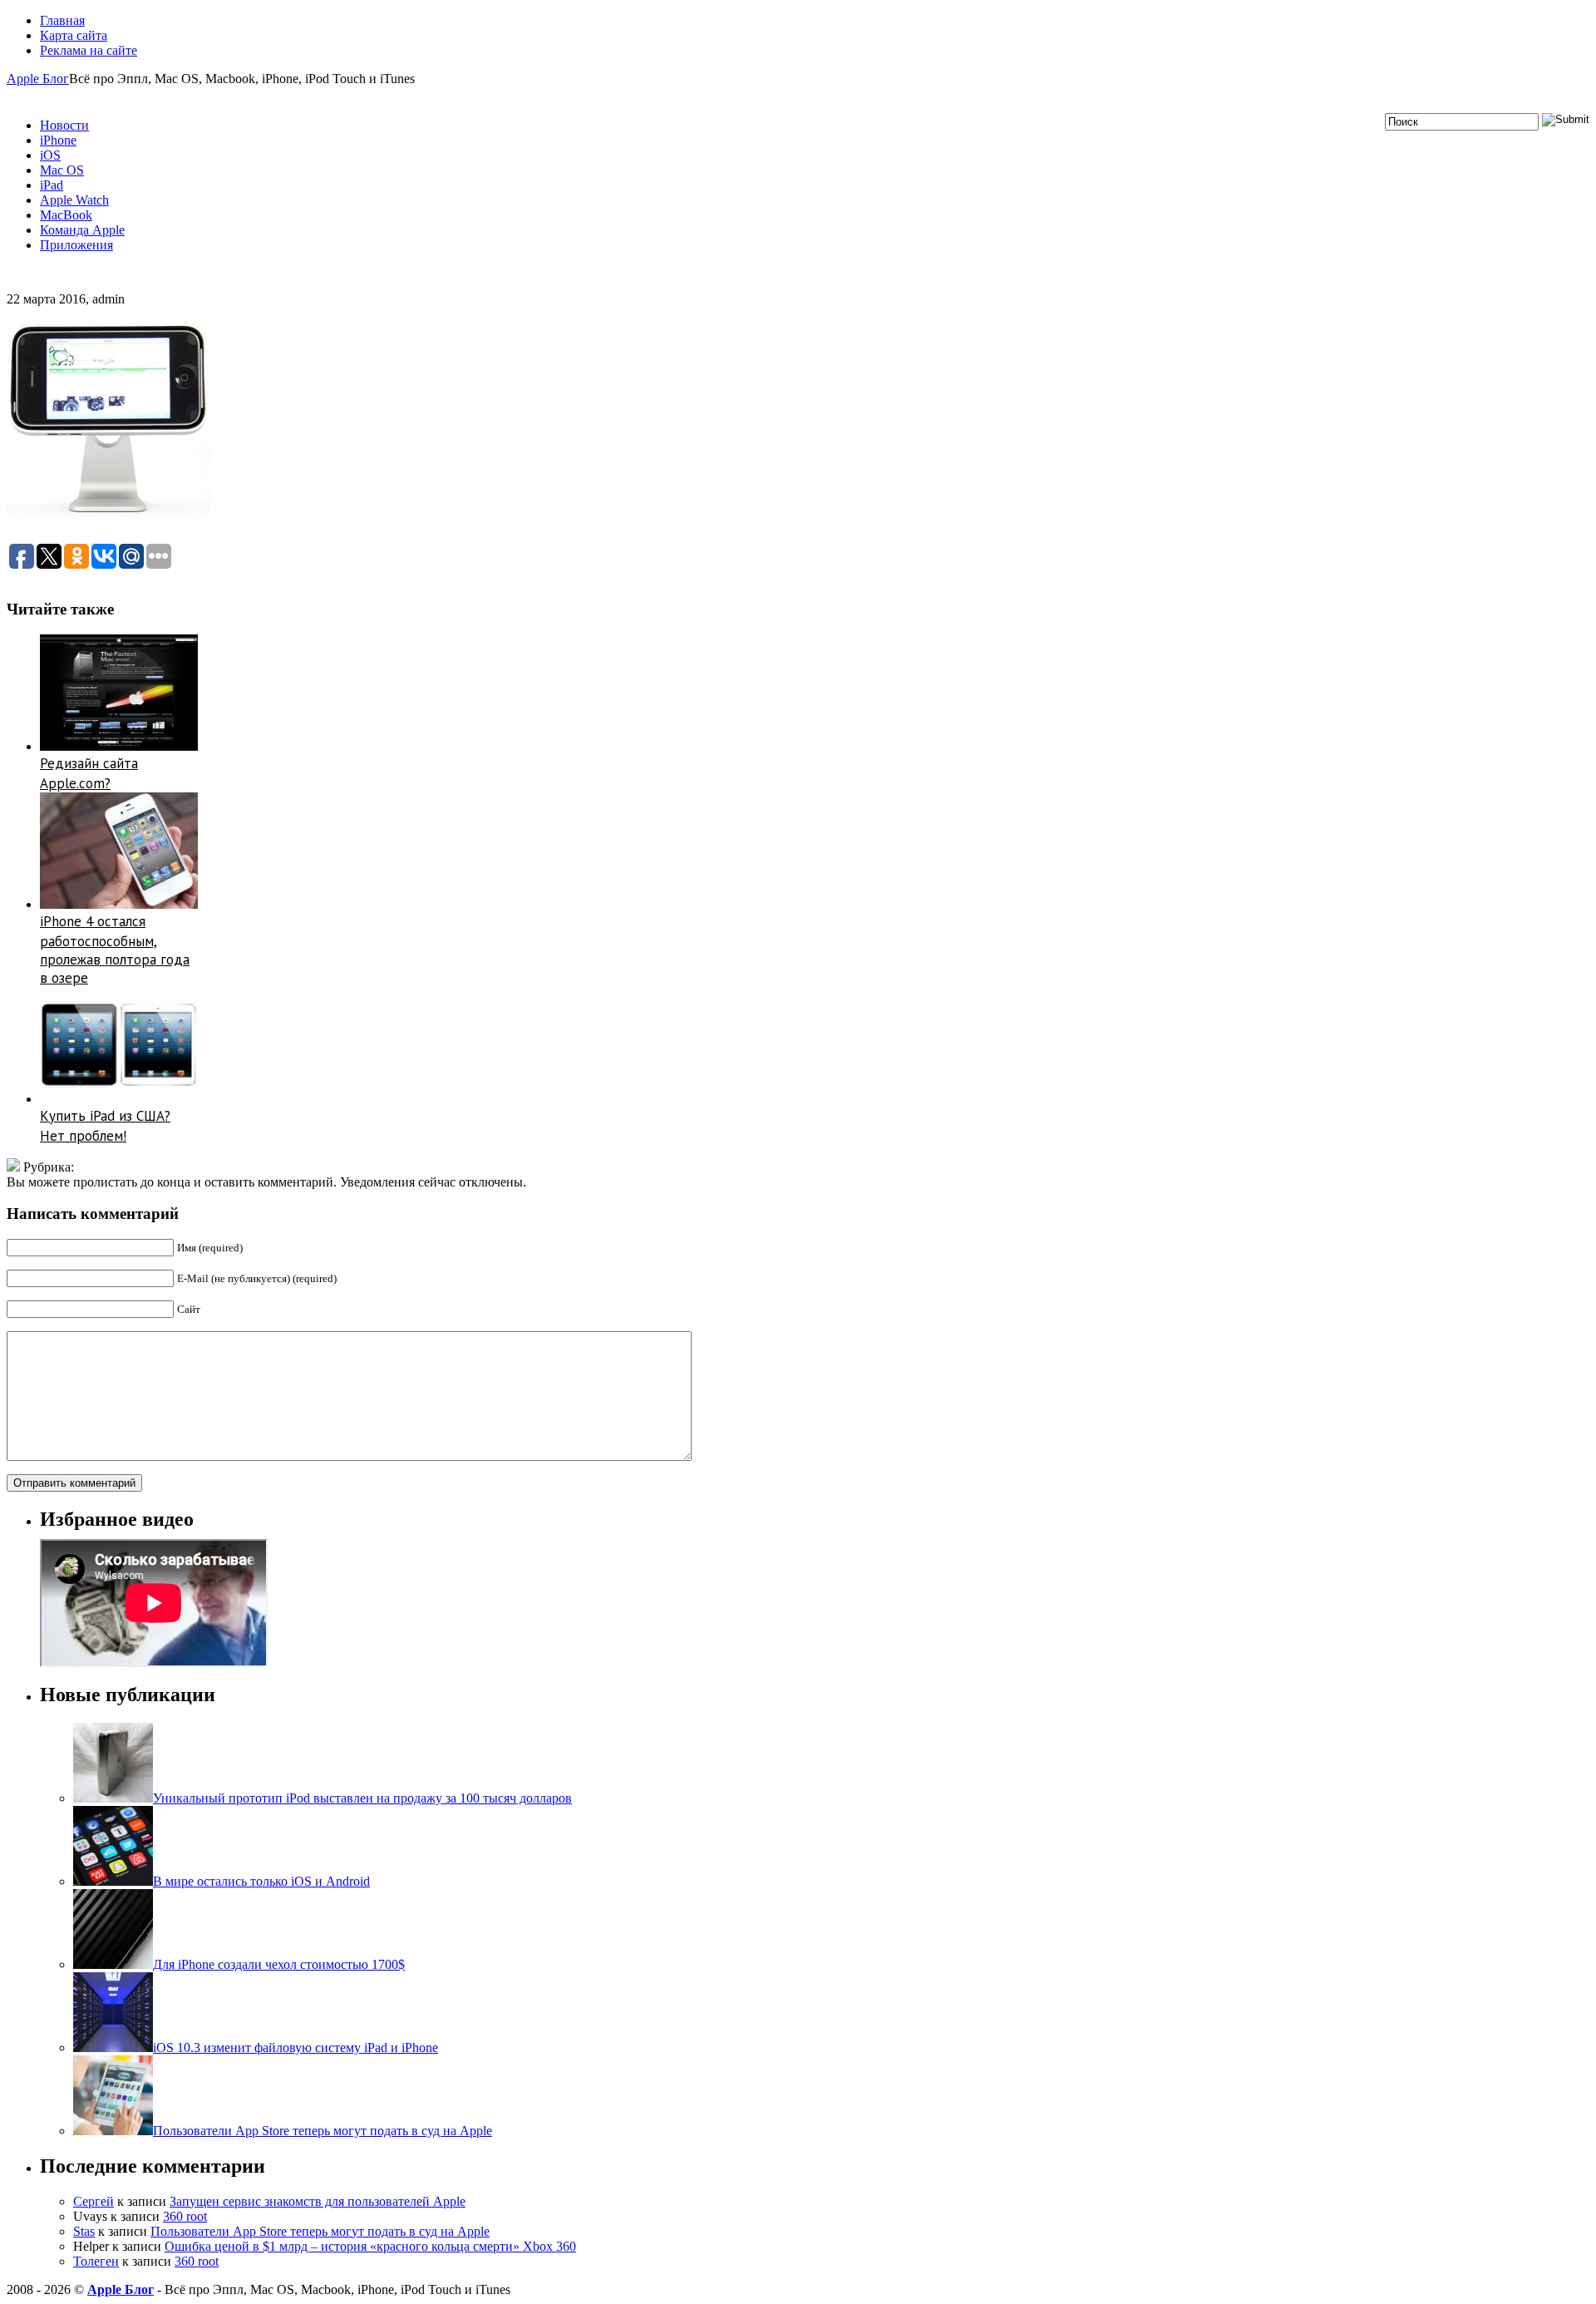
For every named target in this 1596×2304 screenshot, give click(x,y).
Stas (84, 2231)
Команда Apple (82, 230)
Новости (64, 125)
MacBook (66, 215)
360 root (185, 2216)
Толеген (96, 2261)
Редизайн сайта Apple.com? (89, 773)
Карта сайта (74, 35)
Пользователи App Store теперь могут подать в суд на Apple (320, 2231)
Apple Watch (74, 200)
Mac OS (62, 170)
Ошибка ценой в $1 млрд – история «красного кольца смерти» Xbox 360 (370, 2246)
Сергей (94, 2201)
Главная (62, 20)
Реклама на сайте (89, 50)
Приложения (76, 245)
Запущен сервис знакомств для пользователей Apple (318, 2201)
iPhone (58, 140)
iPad (52, 185)
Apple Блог (38, 79)
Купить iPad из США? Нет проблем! (105, 1126)
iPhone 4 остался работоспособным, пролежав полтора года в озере (115, 950)
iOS (50, 155)
